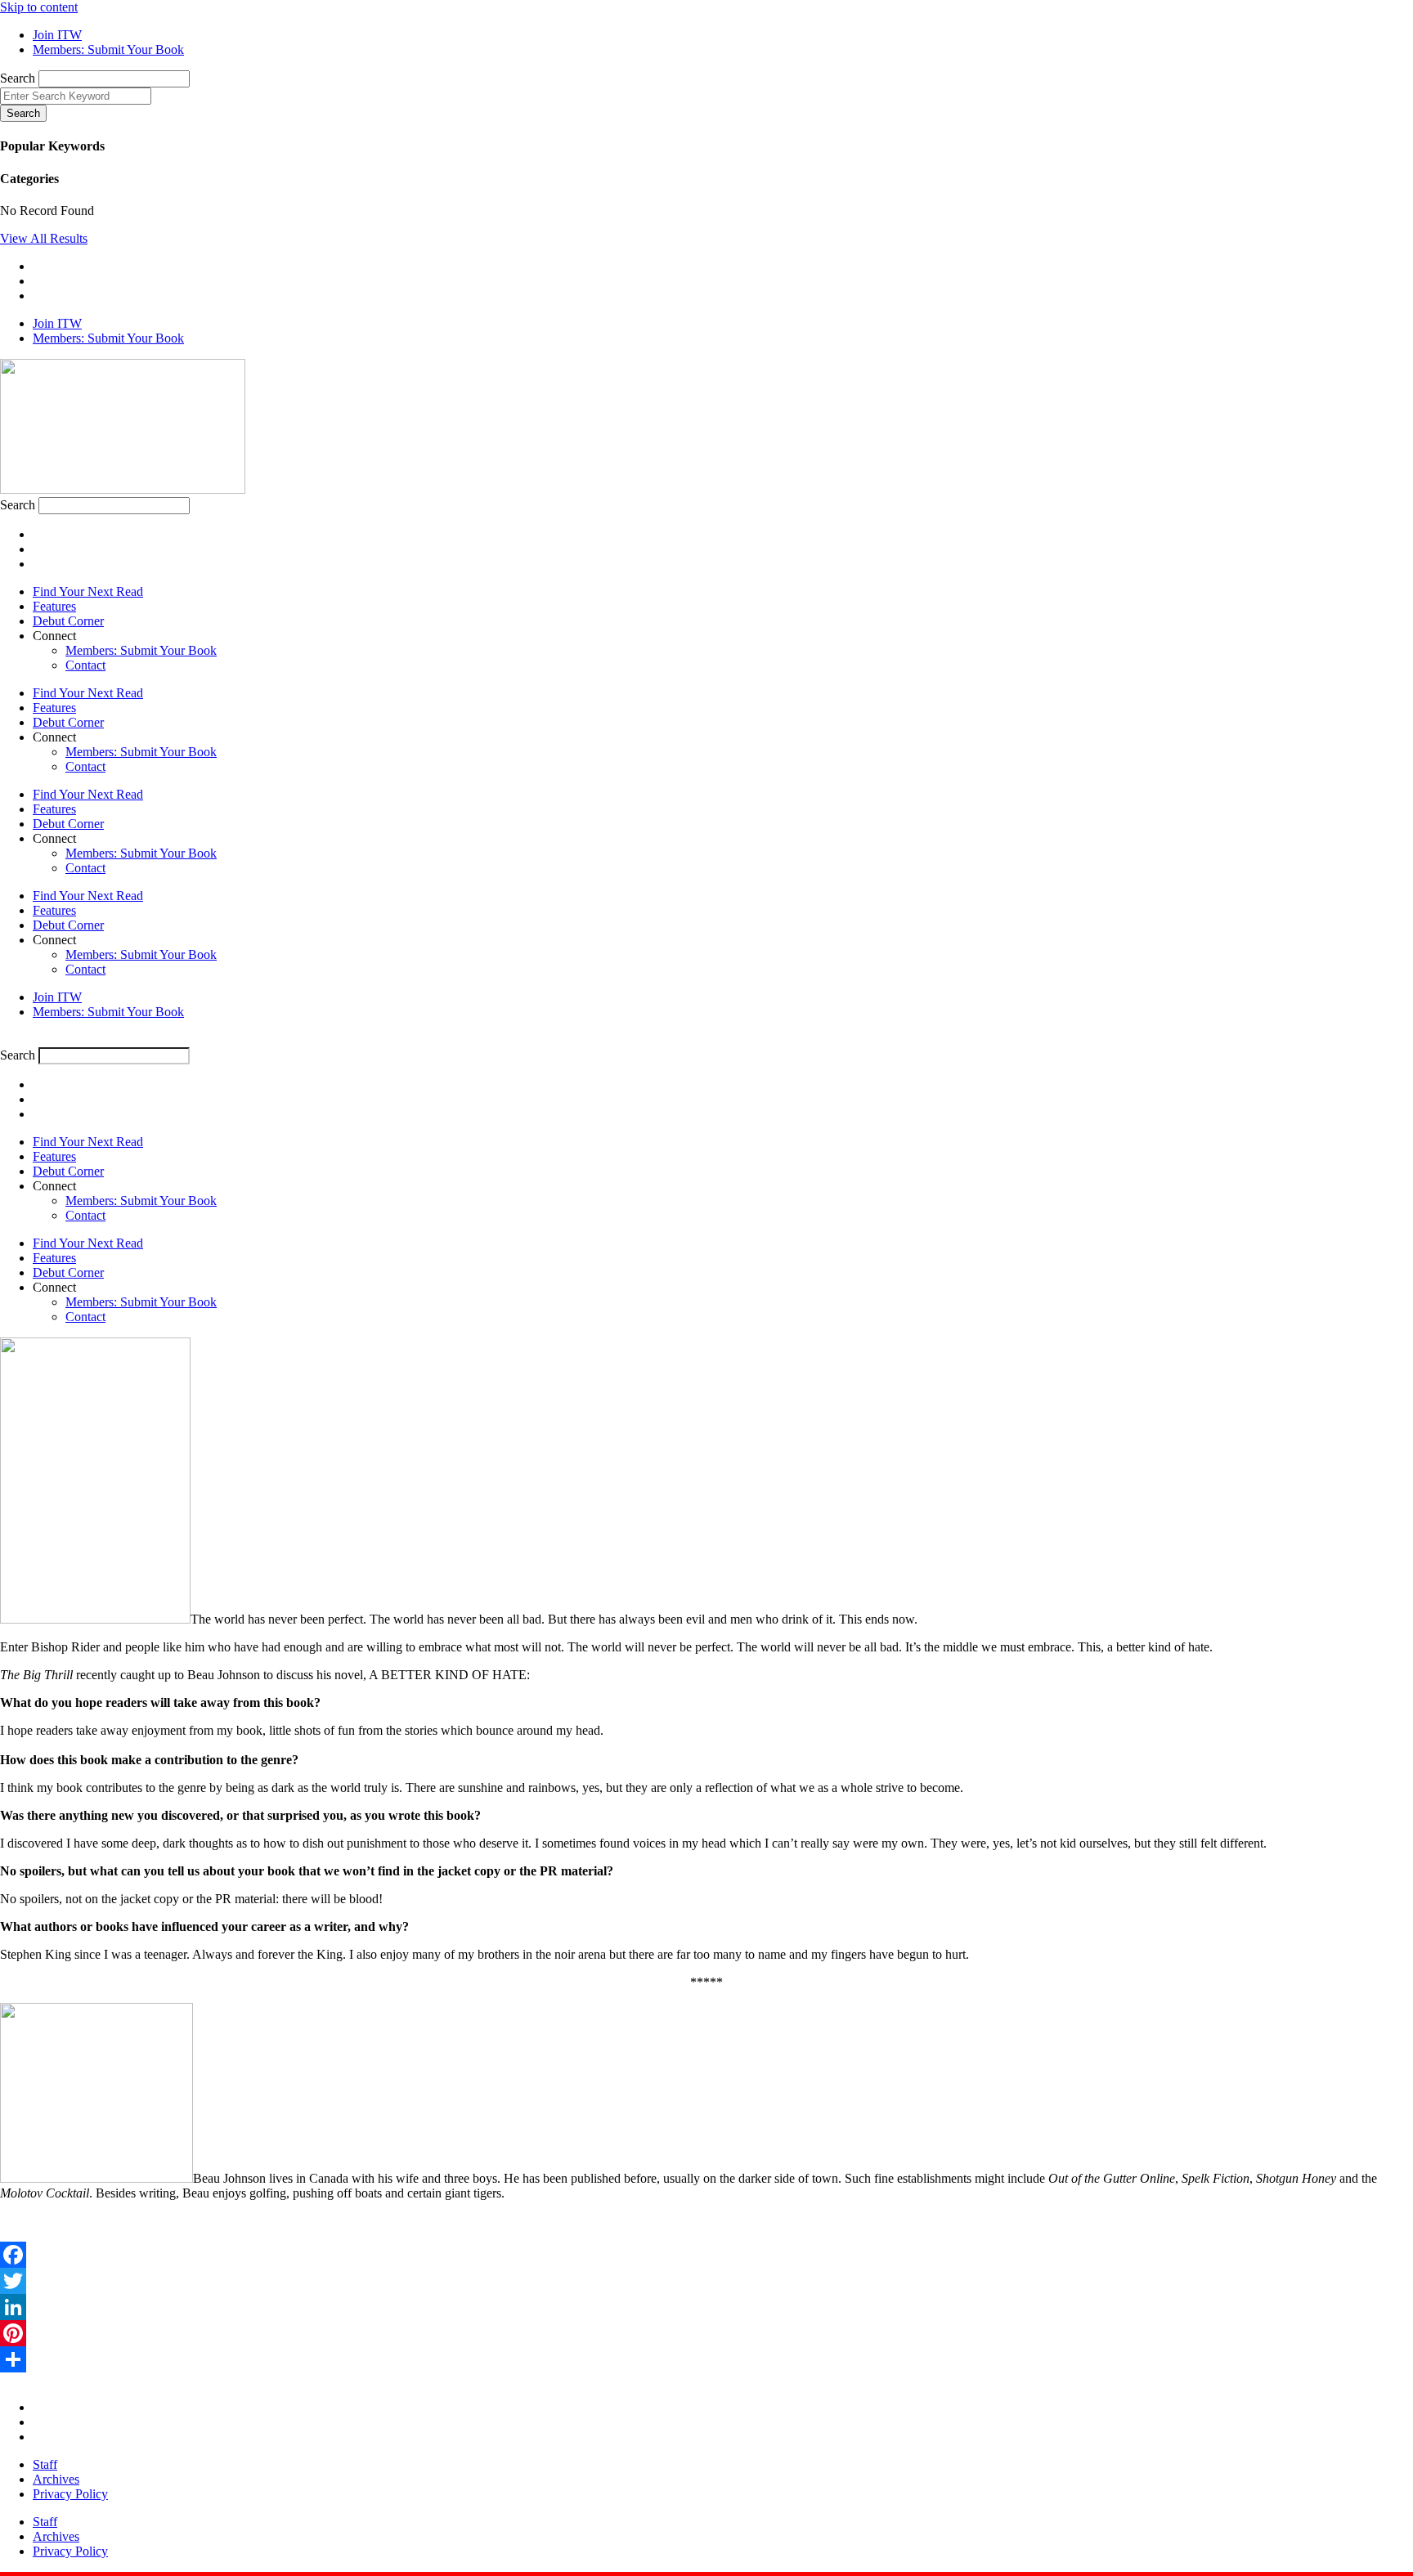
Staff (45, 2464)
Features (54, 606)
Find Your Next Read (88, 591)
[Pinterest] (706, 2333)
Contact (85, 665)
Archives (56, 2479)
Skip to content (39, 7)
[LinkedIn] (706, 2307)
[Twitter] (706, 2281)
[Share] (706, 2359)
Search (18, 78)
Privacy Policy (70, 2494)
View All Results (44, 238)
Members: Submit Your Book (141, 650)
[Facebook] (706, 2255)
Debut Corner (68, 621)
